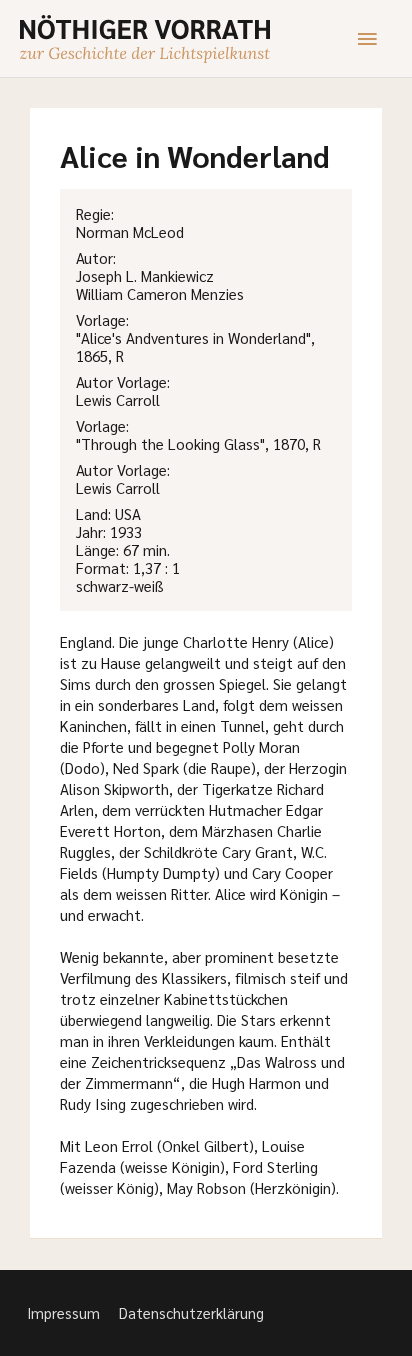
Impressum (63, 1312)
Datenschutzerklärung (191, 1312)
